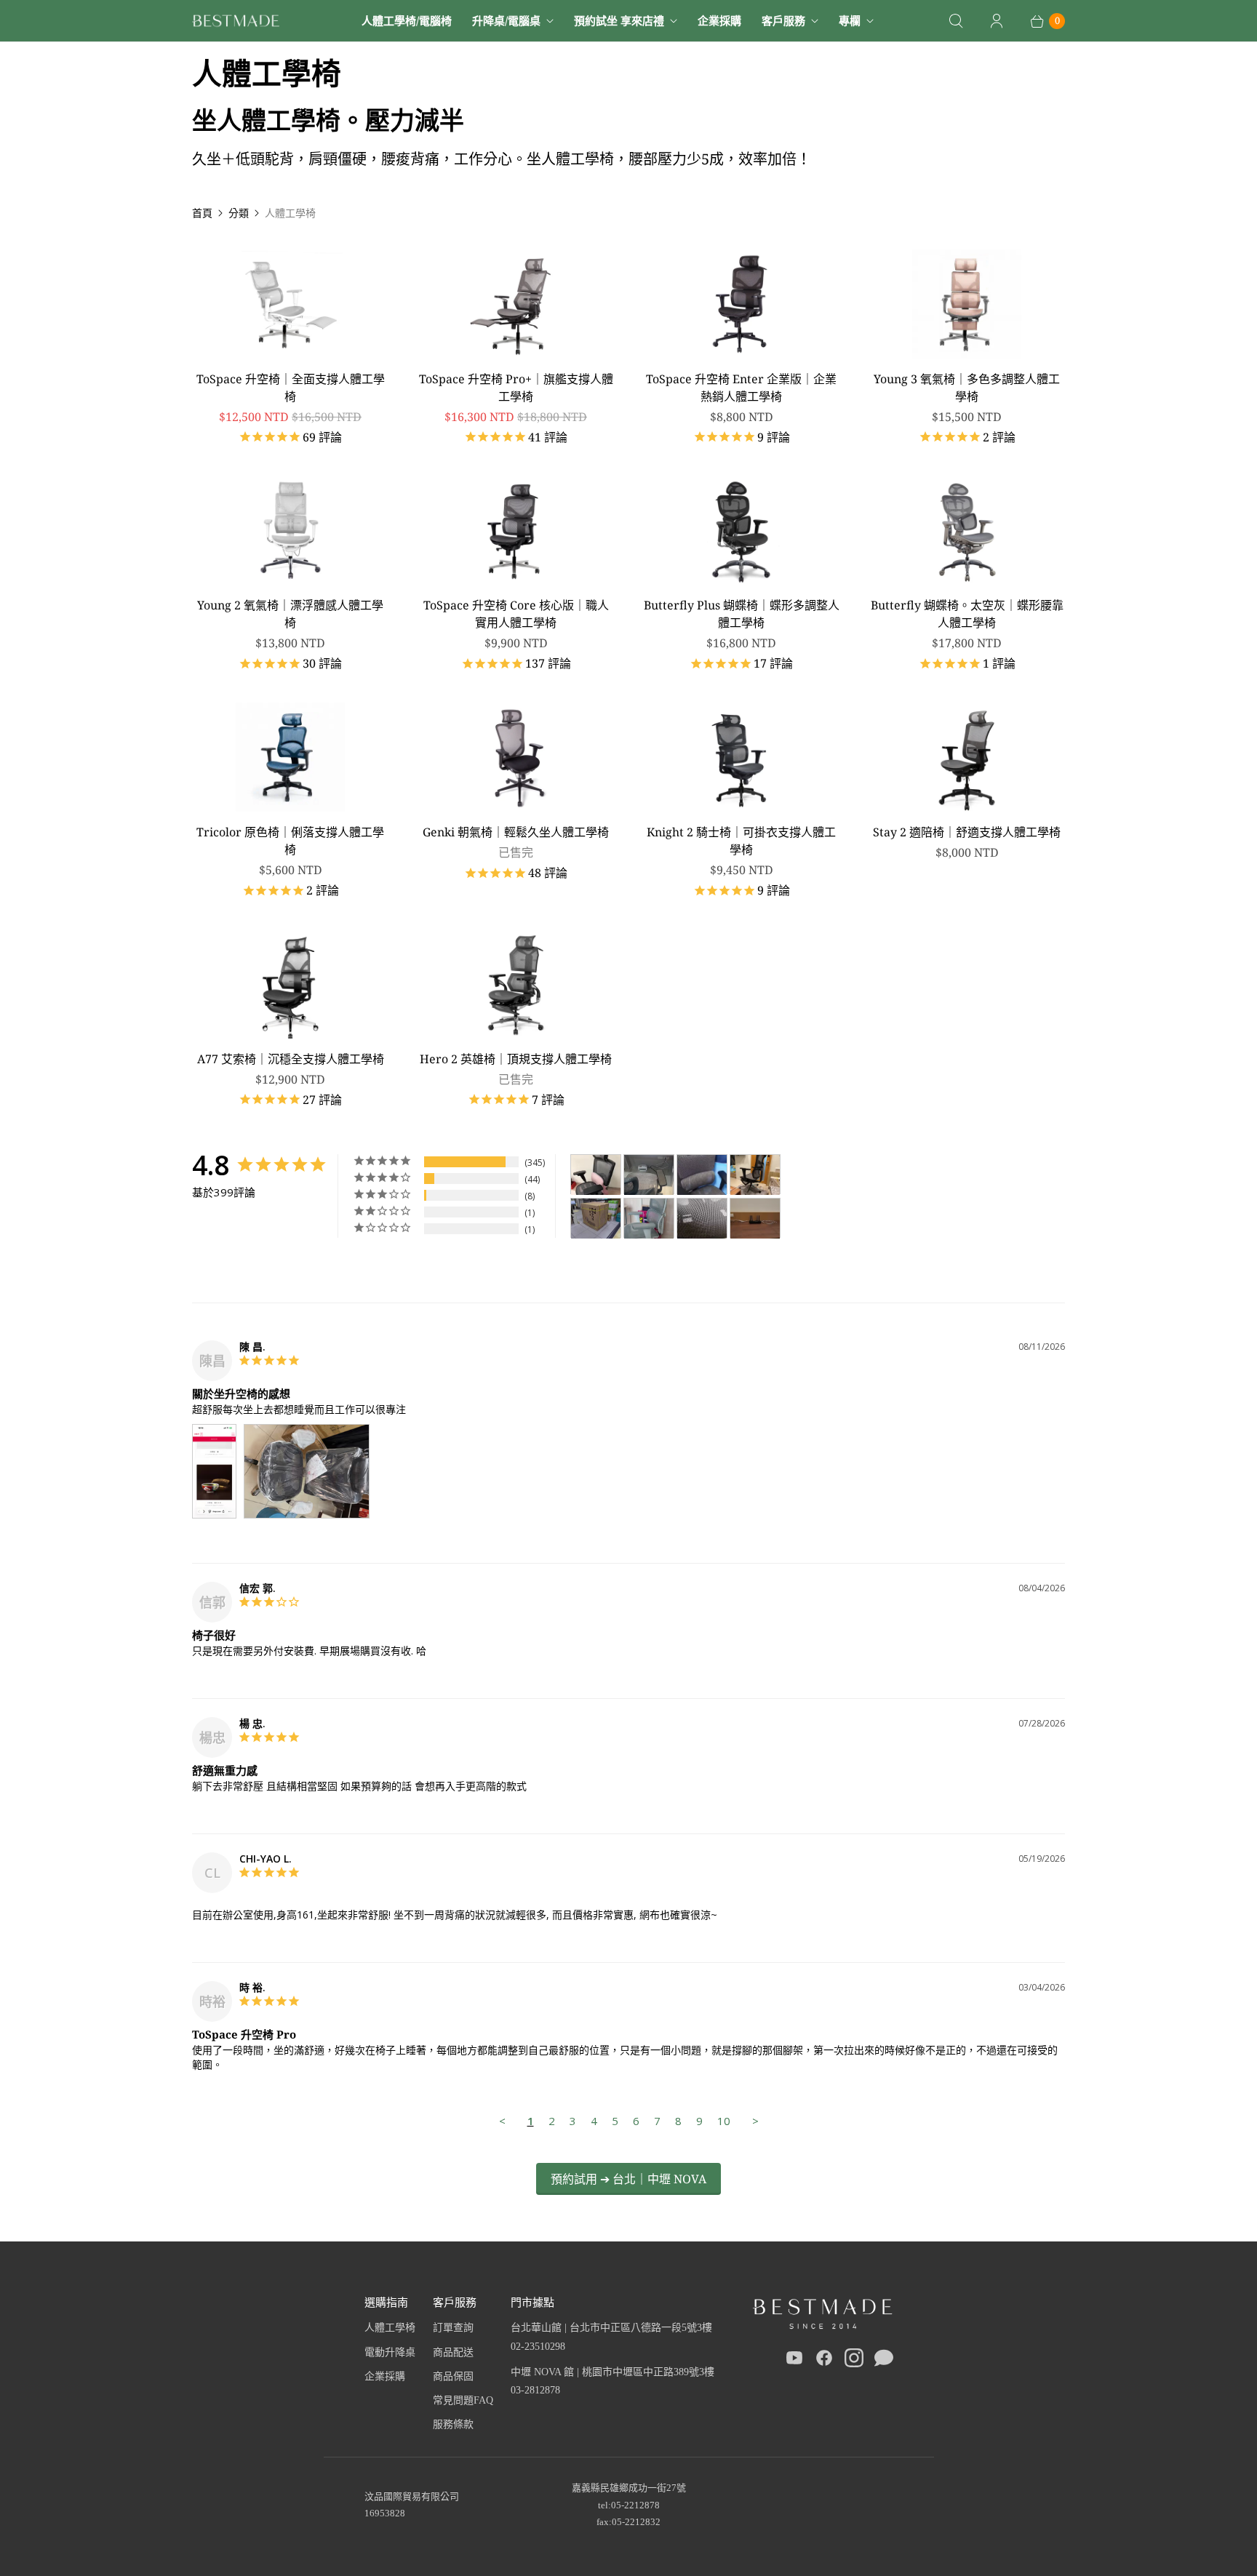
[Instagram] (854, 2361)
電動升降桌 (390, 2352)
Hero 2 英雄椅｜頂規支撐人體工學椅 (516, 1059)
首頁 (202, 213)
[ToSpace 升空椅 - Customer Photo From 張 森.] (596, 1219)
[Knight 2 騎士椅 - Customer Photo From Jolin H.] (596, 1175)
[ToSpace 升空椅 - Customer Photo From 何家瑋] (755, 1175)
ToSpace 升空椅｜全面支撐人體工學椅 (291, 388)
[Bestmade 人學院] (236, 21)
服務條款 (453, 2424)
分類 (239, 213)
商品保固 (453, 2376)
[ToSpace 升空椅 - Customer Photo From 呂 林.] (649, 1219)
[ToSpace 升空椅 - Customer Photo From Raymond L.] (702, 1219)
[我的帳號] (997, 21)
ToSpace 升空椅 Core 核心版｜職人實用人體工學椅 (516, 614)
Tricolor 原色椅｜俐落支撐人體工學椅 (290, 841)
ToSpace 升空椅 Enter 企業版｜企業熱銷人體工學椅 (741, 388)
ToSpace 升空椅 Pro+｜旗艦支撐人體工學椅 (516, 388)
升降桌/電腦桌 (506, 20)
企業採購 (719, 20)
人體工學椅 (390, 2328)
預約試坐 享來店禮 (619, 20)
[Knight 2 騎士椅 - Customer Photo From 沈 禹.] (755, 1219)
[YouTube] (794, 2361)
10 (724, 2121)
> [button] (755, 2121)
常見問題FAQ (463, 2400)
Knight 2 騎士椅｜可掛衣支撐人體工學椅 (741, 841)
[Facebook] (824, 2361)
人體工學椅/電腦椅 (407, 20)
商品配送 (453, 2352)
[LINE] (884, 2361)
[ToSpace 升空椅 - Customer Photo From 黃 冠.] (702, 1175)
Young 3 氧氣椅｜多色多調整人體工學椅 (967, 388)
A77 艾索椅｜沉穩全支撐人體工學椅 (291, 1059)
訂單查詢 (453, 2328)
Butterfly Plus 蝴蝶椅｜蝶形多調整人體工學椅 (742, 614)
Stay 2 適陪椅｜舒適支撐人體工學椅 (967, 832)
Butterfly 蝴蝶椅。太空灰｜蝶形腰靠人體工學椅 (967, 614)
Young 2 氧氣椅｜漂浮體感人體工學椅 (290, 614)
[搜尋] (956, 21)
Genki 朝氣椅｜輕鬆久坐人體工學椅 (516, 832)
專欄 (850, 20)
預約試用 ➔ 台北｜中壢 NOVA (628, 2179)
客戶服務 (783, 20)
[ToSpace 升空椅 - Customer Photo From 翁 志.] (649, 1175)
